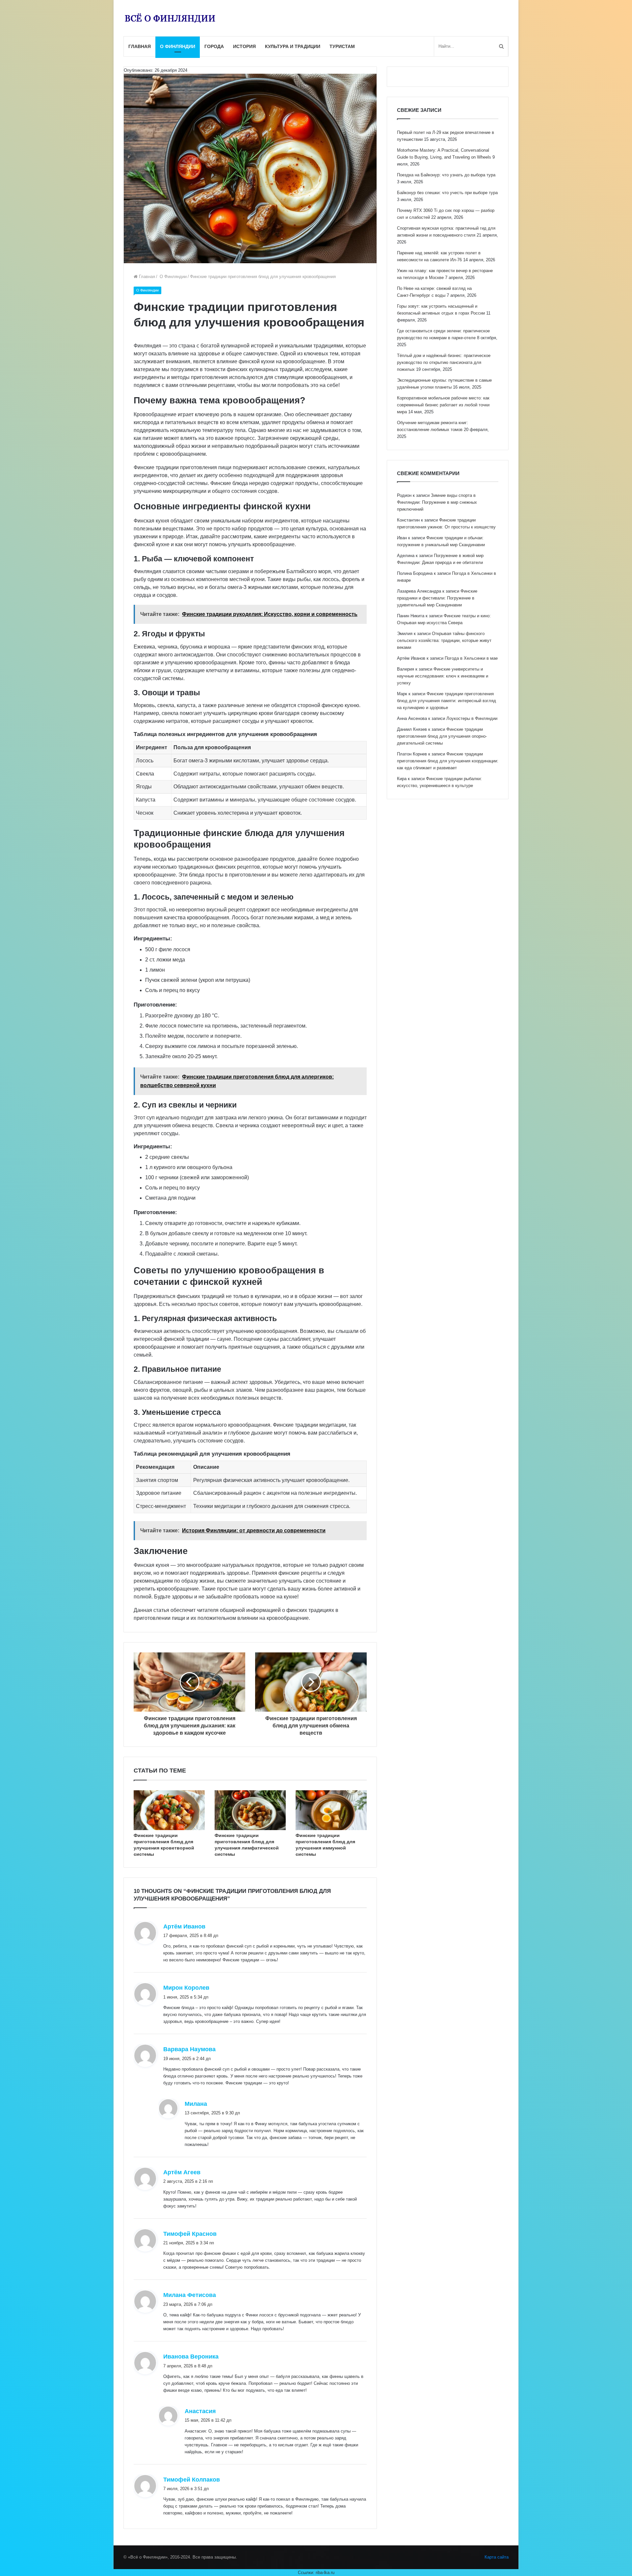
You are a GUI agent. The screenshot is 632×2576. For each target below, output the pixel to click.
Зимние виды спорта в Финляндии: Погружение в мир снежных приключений (437, 502)
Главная (140, 46)
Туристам (342, 46)
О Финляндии (178, 46)
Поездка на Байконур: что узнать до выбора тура (446, 175)
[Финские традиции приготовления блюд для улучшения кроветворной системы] (169, 1810)
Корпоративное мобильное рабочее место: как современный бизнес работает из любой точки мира (443, 405)
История (244, 46)
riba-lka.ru (325, 2573)
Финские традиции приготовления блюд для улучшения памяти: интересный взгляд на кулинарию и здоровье (447, 701)
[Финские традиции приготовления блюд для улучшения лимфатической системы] (250, 1810)
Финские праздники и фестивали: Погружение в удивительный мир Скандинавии (437, 598)
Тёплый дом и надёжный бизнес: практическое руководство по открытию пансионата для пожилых (444, 362)
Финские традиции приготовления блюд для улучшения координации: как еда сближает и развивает (448, 761)
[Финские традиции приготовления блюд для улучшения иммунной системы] (331, 1810)
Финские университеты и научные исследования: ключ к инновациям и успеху (443, 676)
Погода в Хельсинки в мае (471, 658)
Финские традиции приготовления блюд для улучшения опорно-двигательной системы (442, 736)
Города (214, 46)
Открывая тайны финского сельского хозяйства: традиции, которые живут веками (444, 640)
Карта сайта (497, 2557)
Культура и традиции (293, 46)
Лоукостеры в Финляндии (472, 718)
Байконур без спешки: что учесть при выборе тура (447, 193)
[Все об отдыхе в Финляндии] (170, 18)
